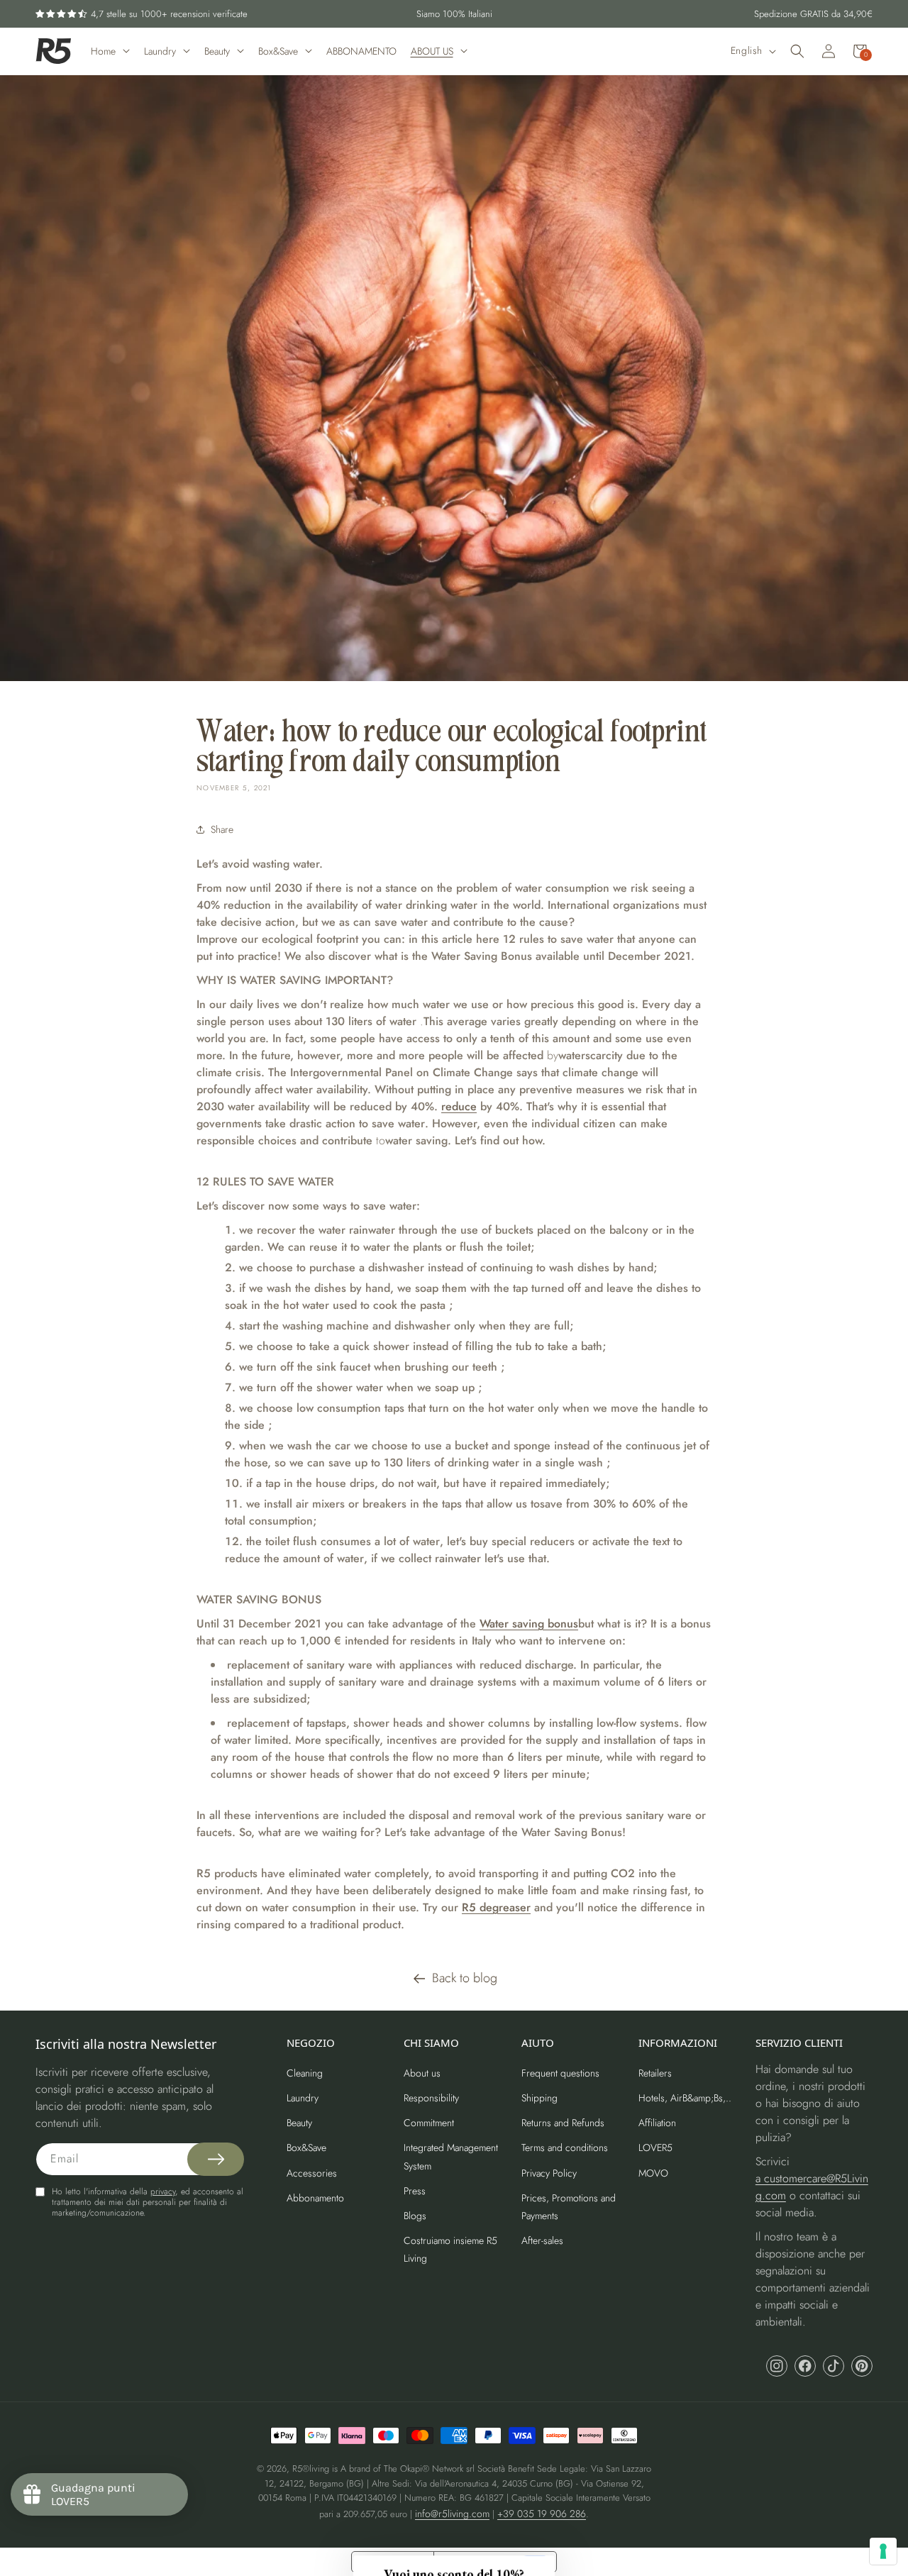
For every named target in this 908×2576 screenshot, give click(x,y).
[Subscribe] (216, 2159)
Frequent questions (560, 2073)
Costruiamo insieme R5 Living (450, 2249)
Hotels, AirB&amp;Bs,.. (685, 2098)
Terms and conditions (565, 2147)
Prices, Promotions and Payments (569, 2207)
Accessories (312, 2173)
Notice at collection (393, 2562)
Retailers (655, 2073)
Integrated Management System (451, 2156)
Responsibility (431, 2098)
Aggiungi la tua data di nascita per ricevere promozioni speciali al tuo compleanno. (771, 1291)
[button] (797, 51)
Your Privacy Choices (478, 2562)
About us (422, 2073)
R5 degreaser (496, 1907)
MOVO (653, 2173)
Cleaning (305, 2073)
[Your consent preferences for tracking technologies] (883, 2551)
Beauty (299, 2123)
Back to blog (465, 1978)
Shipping (539, 2098)
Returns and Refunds (563, 2123)
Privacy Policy (549, 2173)
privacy (163, 2191)
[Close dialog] (882, 1150)
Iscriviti (780, 1355)
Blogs (415, 2216)
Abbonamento (315, 2198)
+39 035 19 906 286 (542, 2514)
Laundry (303, 2098)
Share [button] (222, 829)
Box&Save (306, 2147)
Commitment (429, 2123)
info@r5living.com (452, 2514)
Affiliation (657, 2123)
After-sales (542, 2240)
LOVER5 (655, 2147)
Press (415, 2191)
